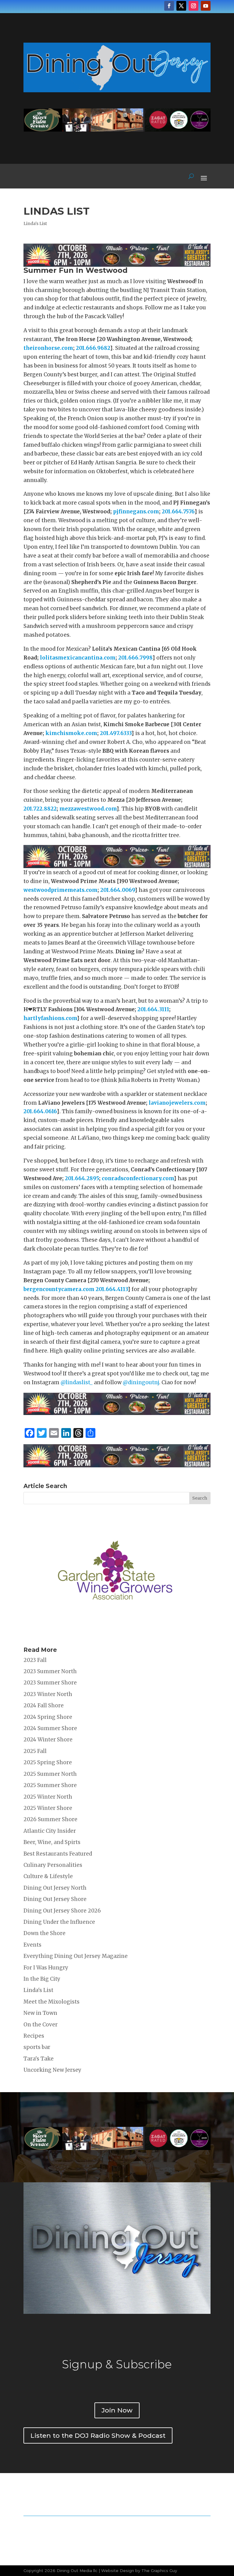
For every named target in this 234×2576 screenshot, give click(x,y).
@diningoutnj (141, 1382)
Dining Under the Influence (59, 1922)
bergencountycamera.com (59, 1289)
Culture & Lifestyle (48, 1876)
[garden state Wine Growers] (115, 1633)
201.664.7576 (178, 512)
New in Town (40, 2013)
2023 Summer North (50, 1671)
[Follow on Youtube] (206, 6)
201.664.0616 (40, 1111)
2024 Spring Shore (48, 1717)
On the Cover (41, 2025)
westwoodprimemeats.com (60, 890)
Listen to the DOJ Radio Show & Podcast (98, 2435)
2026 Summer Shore (50, 1819)
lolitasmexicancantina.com (78, 658)
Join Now (117, 2410)
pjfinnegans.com (136, 512)
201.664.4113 (112, 1289)
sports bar (37, 2047)
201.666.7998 (135, 658)
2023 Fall (35, 1660)
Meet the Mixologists (51, 2002)
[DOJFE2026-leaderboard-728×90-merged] (117, 262)
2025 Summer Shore (50, 1785)
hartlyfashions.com (50, 1018)
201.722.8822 (40, 809)
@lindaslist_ (77, 1382)
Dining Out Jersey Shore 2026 (62, 1911)
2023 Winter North (48, 1694)
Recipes (34, 2036)
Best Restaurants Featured (58, 1854)
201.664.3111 (153, 1009)
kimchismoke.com (71, 733)
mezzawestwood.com (88, 809)
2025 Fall (35, 1751)
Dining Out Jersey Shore (55, 1899)
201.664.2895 (82, 1178)
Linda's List (35, 223)
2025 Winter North (48, 1797)
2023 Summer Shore (50, 1683)
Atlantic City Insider (50, 1831)
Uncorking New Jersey (52, 2070)
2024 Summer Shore (50, 1728)
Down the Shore (44, 1933)
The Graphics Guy (159, 2571)
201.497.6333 (116, 733)
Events (32, 1945)
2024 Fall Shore (44, 1705)
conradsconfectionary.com (138, 1178)
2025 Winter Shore (48, 1808)
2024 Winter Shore (48, 1740)
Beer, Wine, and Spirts (52, 1842)
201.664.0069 (117, 890)
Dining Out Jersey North (55, 1888)
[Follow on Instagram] (193, 6)
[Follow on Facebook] (169, 6)
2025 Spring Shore (48, 1762)
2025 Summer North (50, 1774)
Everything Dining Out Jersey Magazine (76, 1956)
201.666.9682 (93, 348)
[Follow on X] (181, 6)
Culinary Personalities (53, 1865)
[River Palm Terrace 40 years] (117, 130)
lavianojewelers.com (177, 1103)
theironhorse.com (48, 348)
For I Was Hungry (46, 1968)
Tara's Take (39, 2059)
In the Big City (42, 1979)
